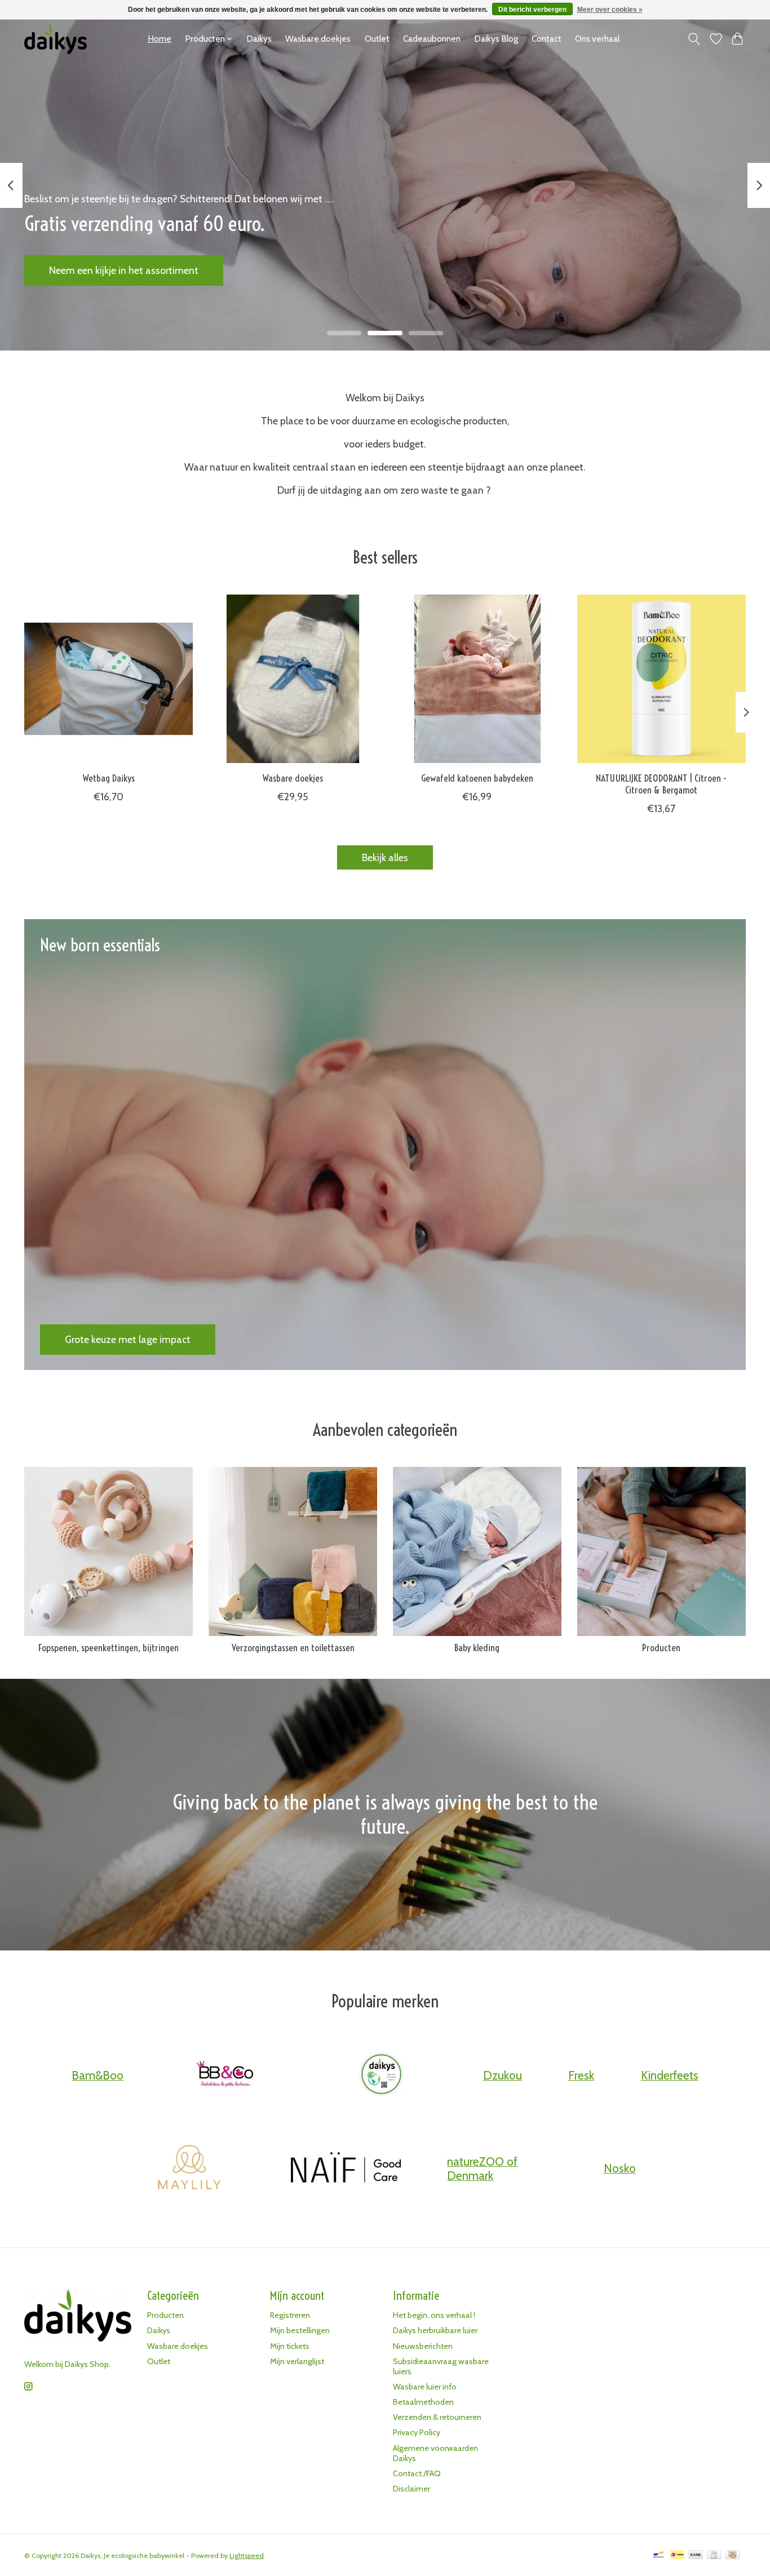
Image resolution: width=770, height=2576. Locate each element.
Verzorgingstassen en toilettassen (293, 1648)
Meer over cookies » (610, 10)
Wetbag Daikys (109, 778)
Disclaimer (411, 2489)
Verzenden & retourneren (437, 2417)
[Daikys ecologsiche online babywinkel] (56, 39)
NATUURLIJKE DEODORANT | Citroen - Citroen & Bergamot (661, 784)
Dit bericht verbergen (532, 10)
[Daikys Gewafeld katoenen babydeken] (477, 679)
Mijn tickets (290, 2346)
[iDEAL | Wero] (677, 2555)
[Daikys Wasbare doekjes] (293, 679)
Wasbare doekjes (318, 39)
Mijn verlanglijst (297, 2361)
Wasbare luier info (425, 2387)
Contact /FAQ (417, 2473)
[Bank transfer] (696, 2555)
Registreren (290, 2315)
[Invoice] (714, 2555)
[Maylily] (189, 2169)
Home (160, 39)
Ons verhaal (597, 39)
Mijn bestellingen (300, 2330)
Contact (546, 39)
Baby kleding (477, 1648)
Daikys (259, 39)
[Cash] (733, 2555)
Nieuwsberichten (423, 2346)
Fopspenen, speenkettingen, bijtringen (109, 1648)
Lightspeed (247, 2555)
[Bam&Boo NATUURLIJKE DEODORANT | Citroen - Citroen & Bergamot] (661, 679)
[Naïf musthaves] (346, 2169)
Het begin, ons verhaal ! (434, 2315)
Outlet (377, 39)
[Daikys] (382, 2075)
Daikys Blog (496, 39)
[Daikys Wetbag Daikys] (109, 679)
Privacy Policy (417, 2432)
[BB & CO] (225, 2075)
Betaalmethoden (423, 2402)
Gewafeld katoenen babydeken (477, 778)
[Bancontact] (659, 2555)
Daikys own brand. (89, 270)
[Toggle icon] (694, 39)
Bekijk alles (385, 857)
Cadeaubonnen (432, 39)
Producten (661, 1648)
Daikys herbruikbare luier (435, 2330)
